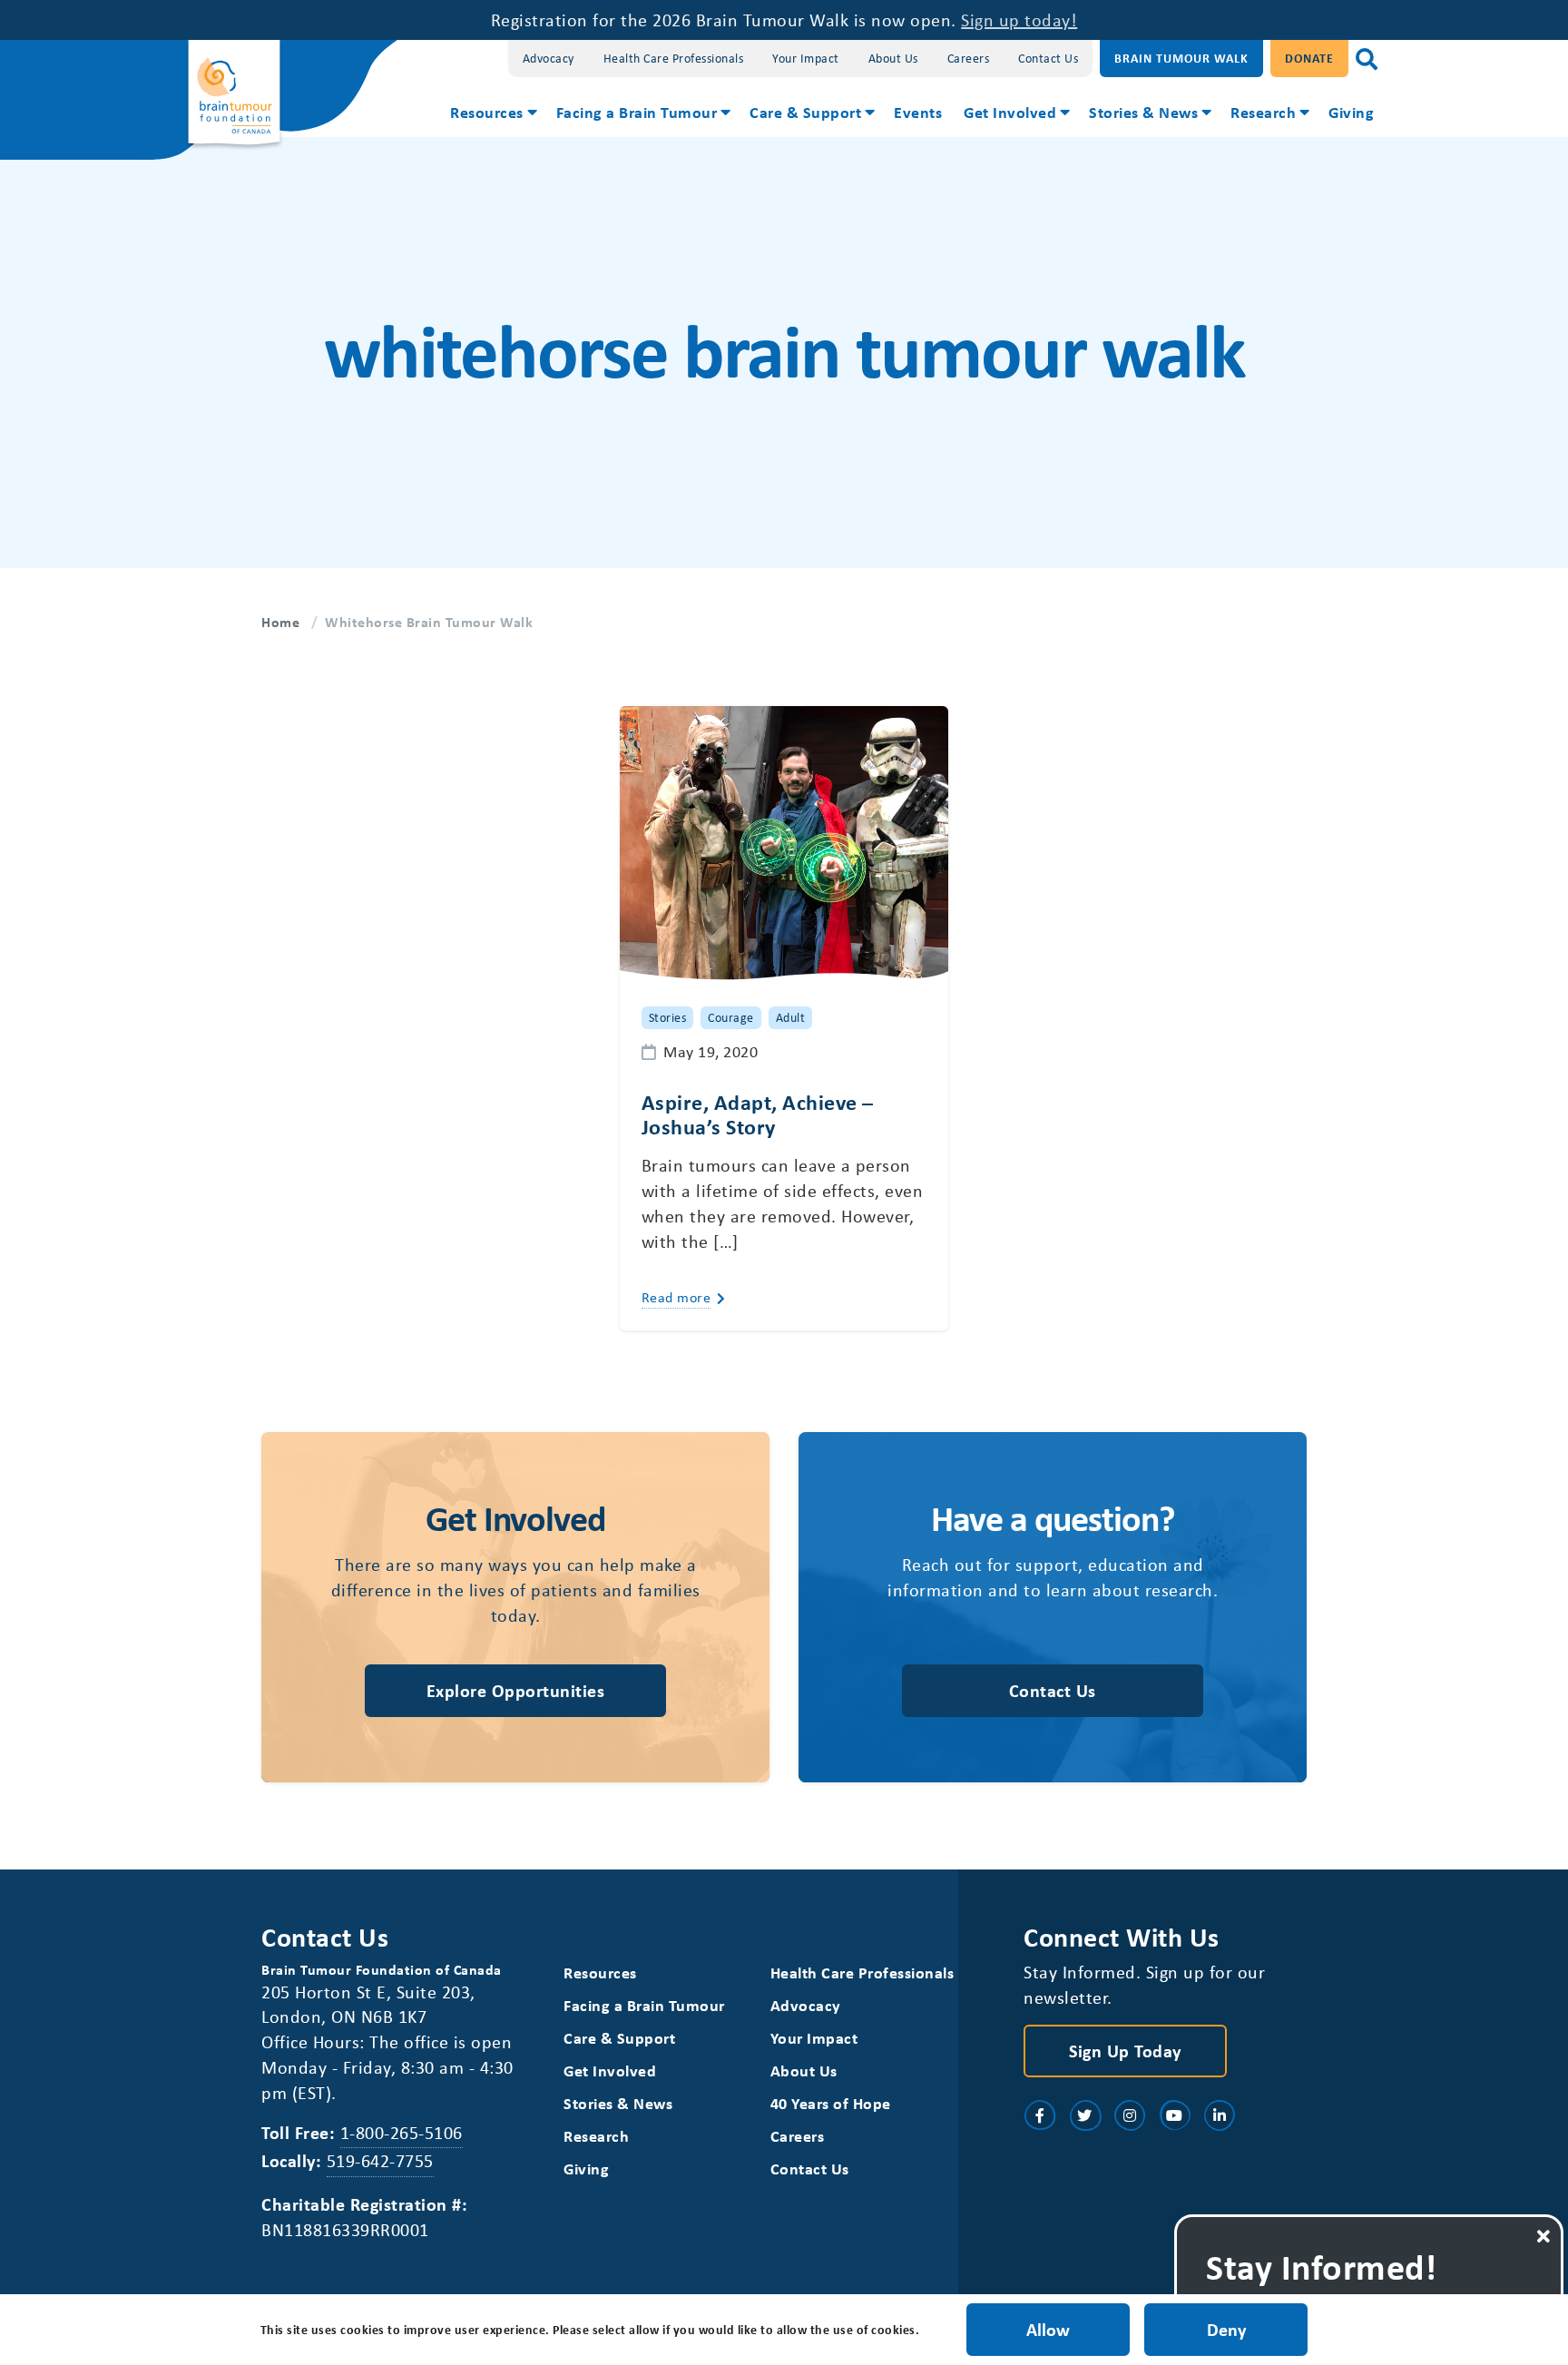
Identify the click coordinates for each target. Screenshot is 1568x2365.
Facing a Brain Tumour (637, 112)
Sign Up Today (1125, 2051)
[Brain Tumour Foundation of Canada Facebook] (1040, 2115)
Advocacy (549, 58)
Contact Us (1048, 58)
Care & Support (805, 112)
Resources (487, 112)
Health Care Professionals (674, 58)
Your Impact (806, 58)
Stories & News (1143, 112)
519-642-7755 (380, 2160)
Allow (1048, 2329)
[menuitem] (492, 114)
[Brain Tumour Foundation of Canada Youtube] (1175, 2115)
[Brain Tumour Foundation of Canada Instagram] (1130, 2115)
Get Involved (1010, 112)
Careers (969, 58)
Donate (1309, 58)
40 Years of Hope (831, 2103)
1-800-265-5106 (402, 2132)
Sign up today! (1019, 20)
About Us (893, 58)
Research (1263, 112)
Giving (1351, 112)
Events (918, 112)
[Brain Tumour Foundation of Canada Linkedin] (1220, 2115)
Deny (1226, 2329)
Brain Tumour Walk (1181, 58)
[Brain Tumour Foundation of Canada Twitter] (1085, 2115)
